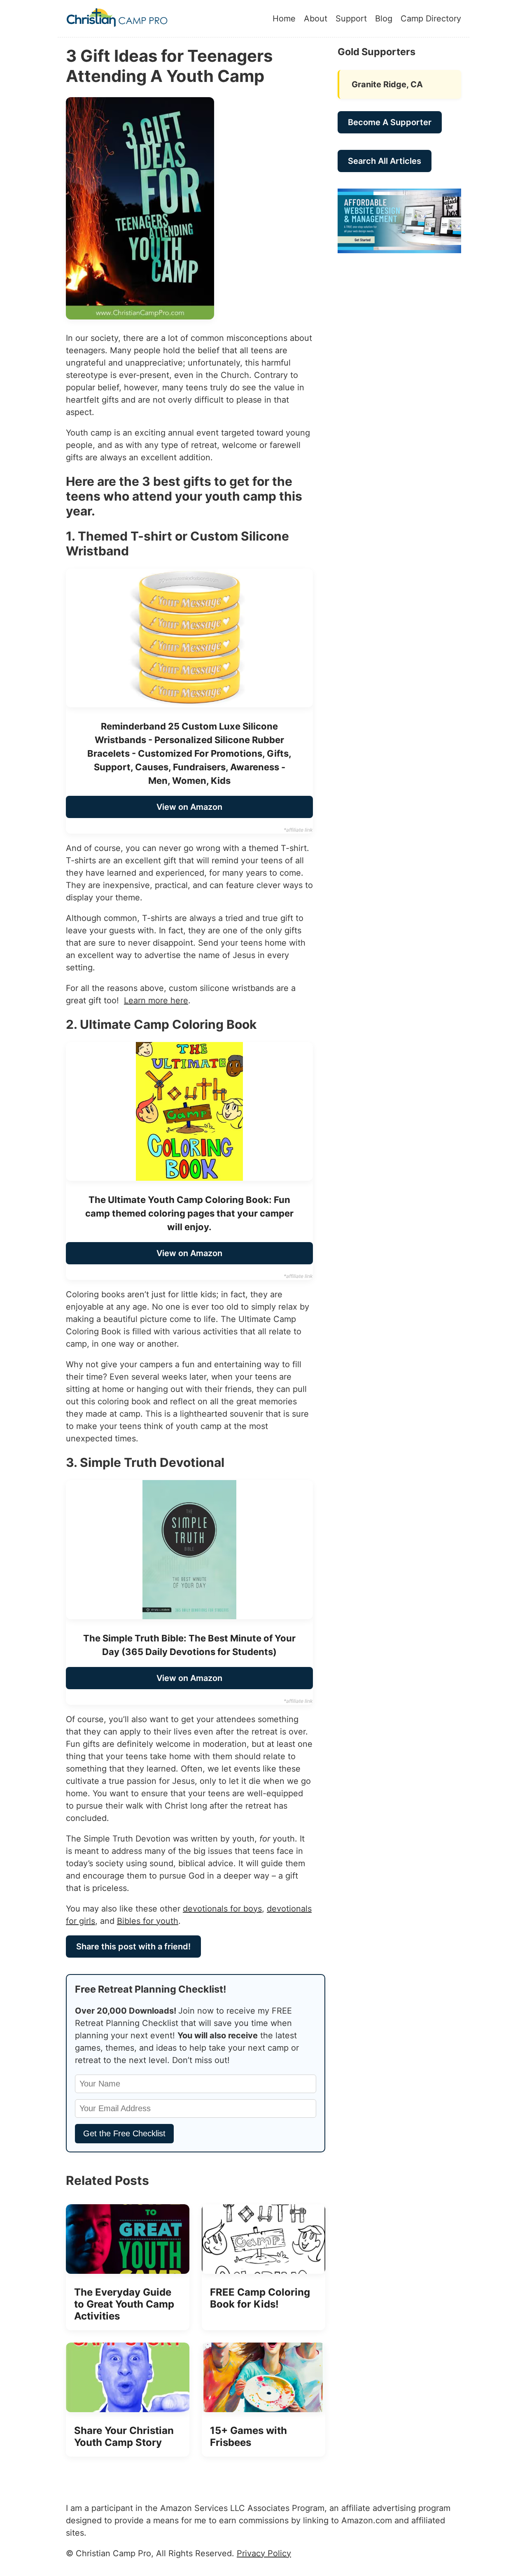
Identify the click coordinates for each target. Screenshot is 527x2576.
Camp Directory (431, 19)
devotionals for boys (222, 1909)
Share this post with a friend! (133, 1947)
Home (284, 19)
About (316, 19)
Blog (384, 19)
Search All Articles (385, 161)
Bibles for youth (148, 1921)
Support (351, 19)
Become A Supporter (390, 122)
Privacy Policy (264, 2553)
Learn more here (156, 1000)
